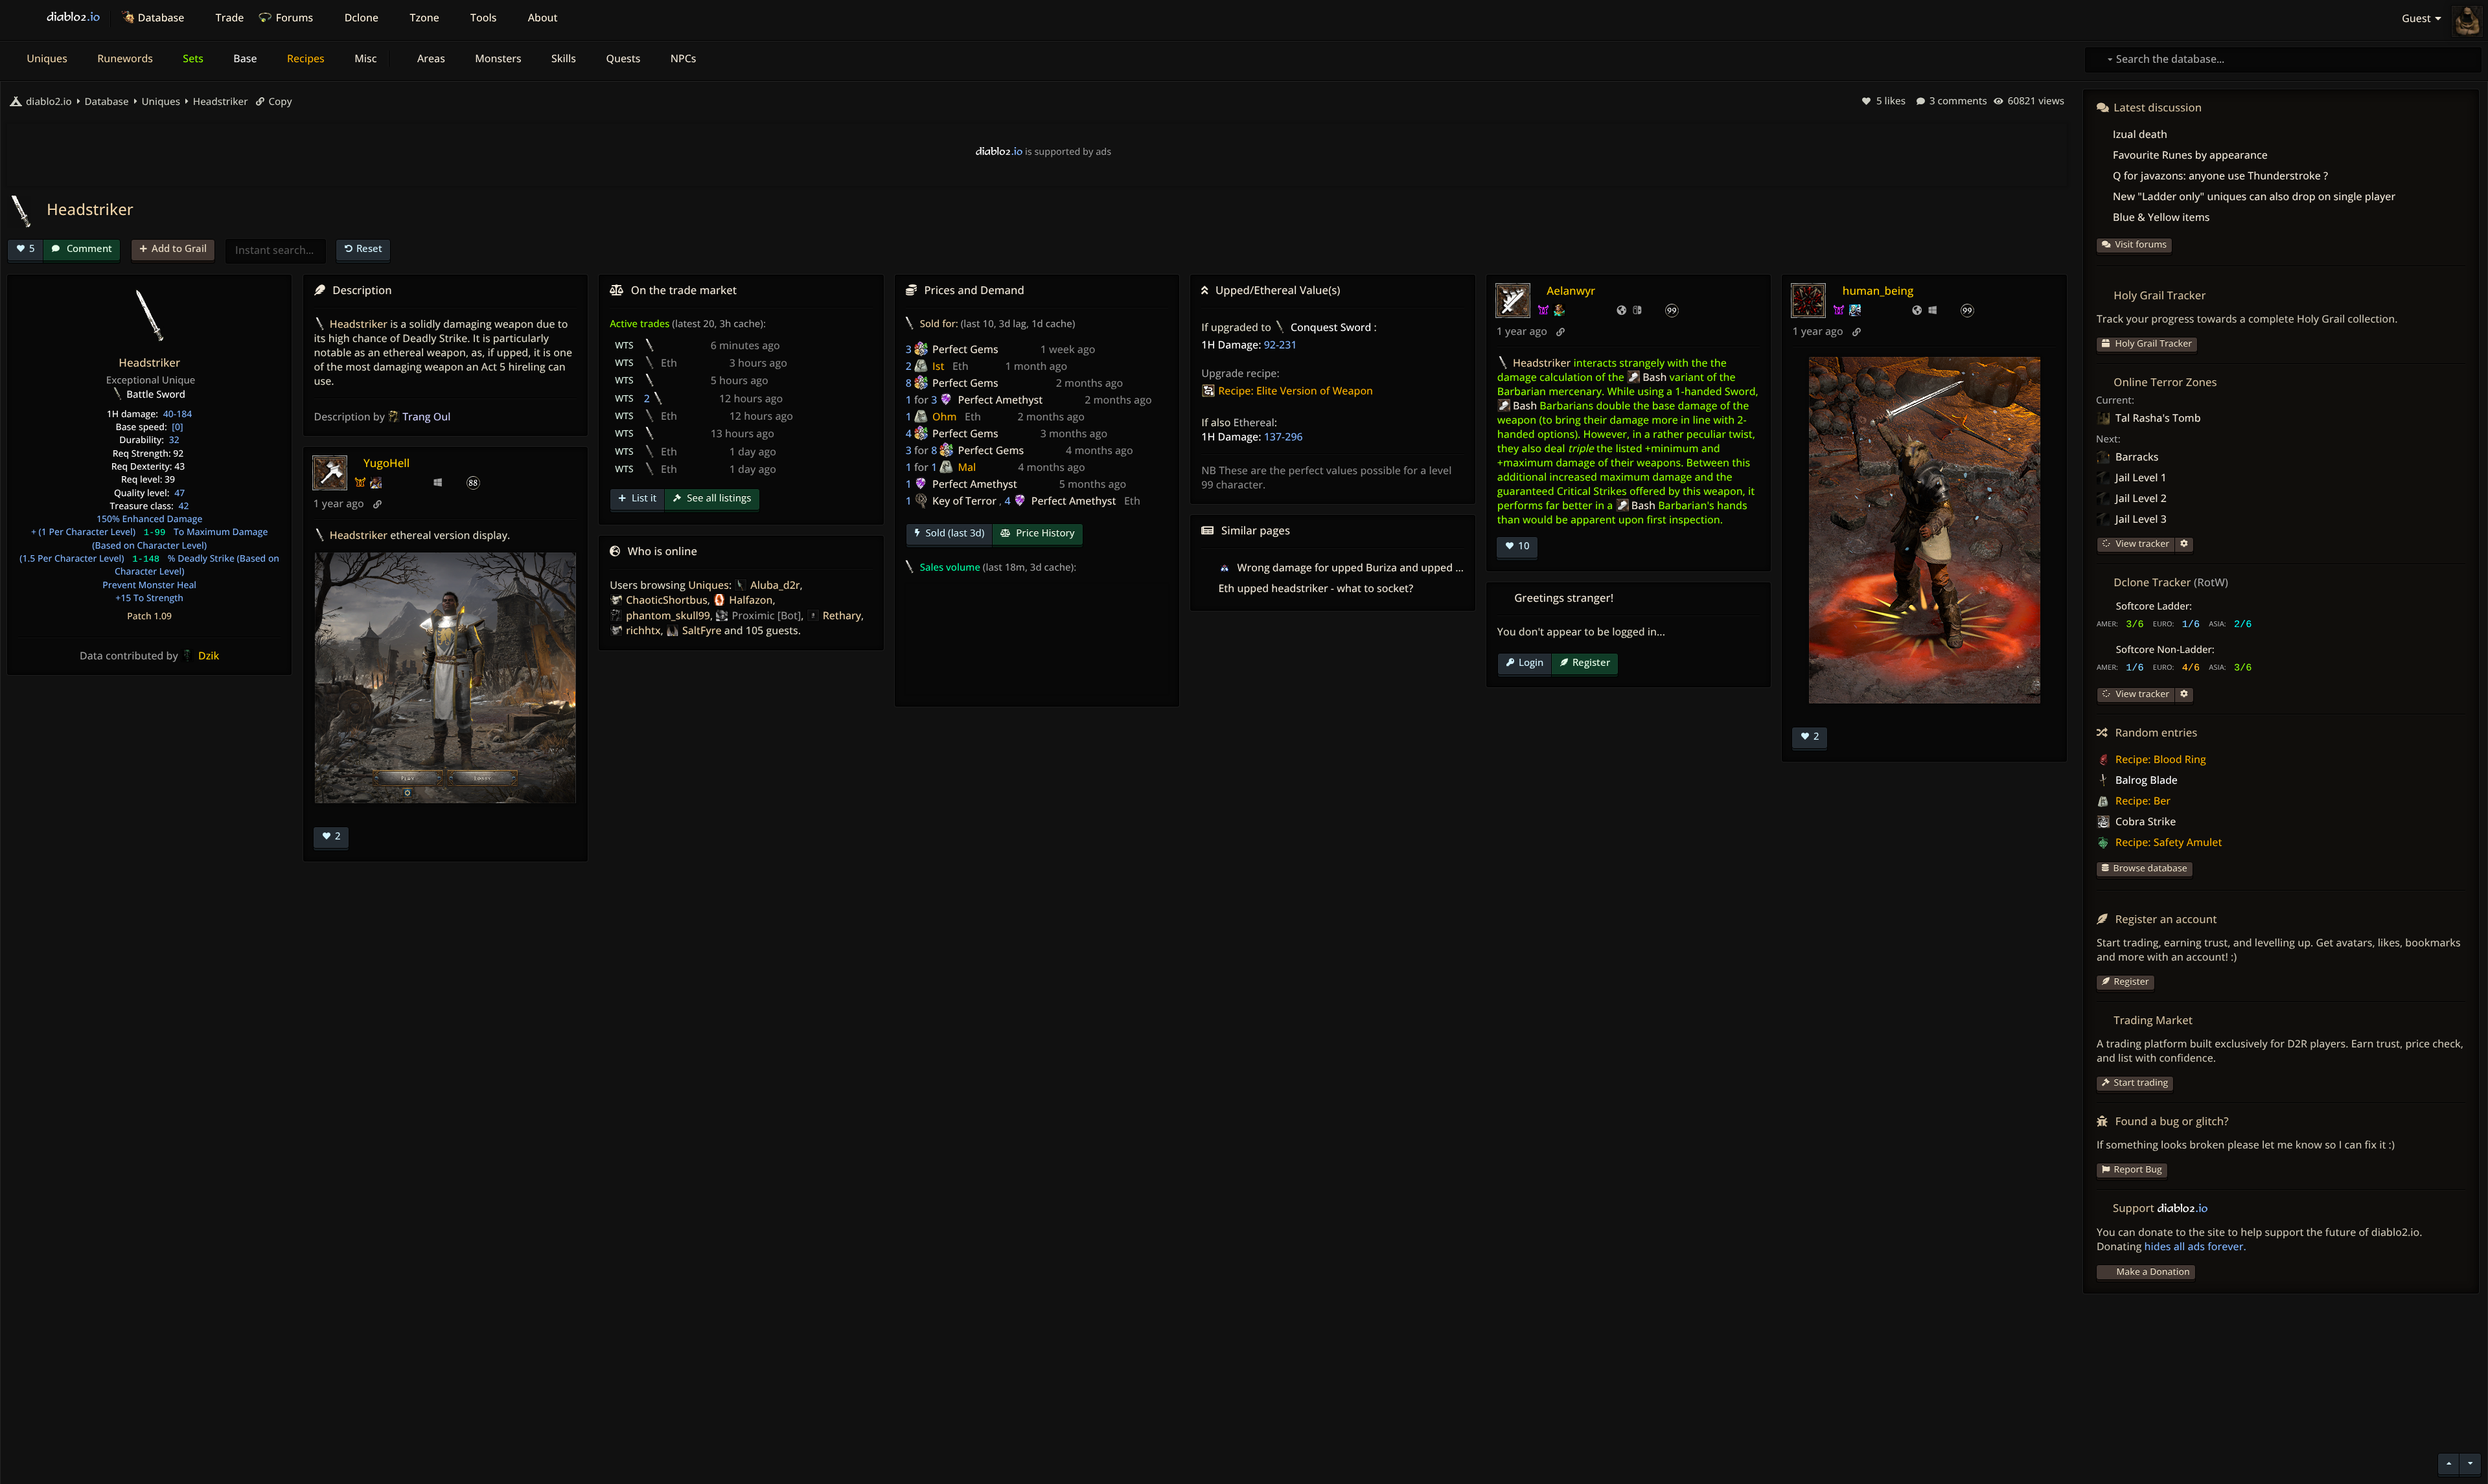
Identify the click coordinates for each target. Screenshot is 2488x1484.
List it (643, 498)
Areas (430, 58)
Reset (369, 248)
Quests (622, 58)
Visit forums (2141, 245)
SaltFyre (702, 630)
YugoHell (386, 463)
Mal (967, 467)
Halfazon (751, 600)
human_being (1878, 291)
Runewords (124, 58)
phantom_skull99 (668, 615)
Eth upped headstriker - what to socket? (1316, 588)
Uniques (46, 58)
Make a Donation (2153, 1272)
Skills (562, 58)
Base (244, 58)
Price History (1044, 533)
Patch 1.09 (149, 616)
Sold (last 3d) (954, 533)
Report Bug (2138, 1170)
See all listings (718, 498)
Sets (192, 58)
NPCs (682, 58)
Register (1591, 662)
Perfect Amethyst (1000, 400)
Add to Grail (179, 248)
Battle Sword (156, 394)
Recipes (305, 58)
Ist (938, 366)
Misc (364, 58)
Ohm (945, 417)
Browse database (2150, 868)
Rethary (842, 615)
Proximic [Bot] (766, 615)
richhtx (643, 630)
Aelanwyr (1571, 291)
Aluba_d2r (775, 585)
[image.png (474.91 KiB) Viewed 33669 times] (1925, 530)
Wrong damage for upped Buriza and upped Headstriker (1374, 567)
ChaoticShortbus (667, 600)
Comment (88, 248)
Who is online (662, 551)
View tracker (2141, 544)
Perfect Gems (965, 349)
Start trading (2141, 1083)
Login (1531, 662)
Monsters (497, 58)
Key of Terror (964, 501)
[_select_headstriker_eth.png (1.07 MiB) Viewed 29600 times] (445, 678)
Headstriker (219, 102)
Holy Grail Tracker (2152, 344)
